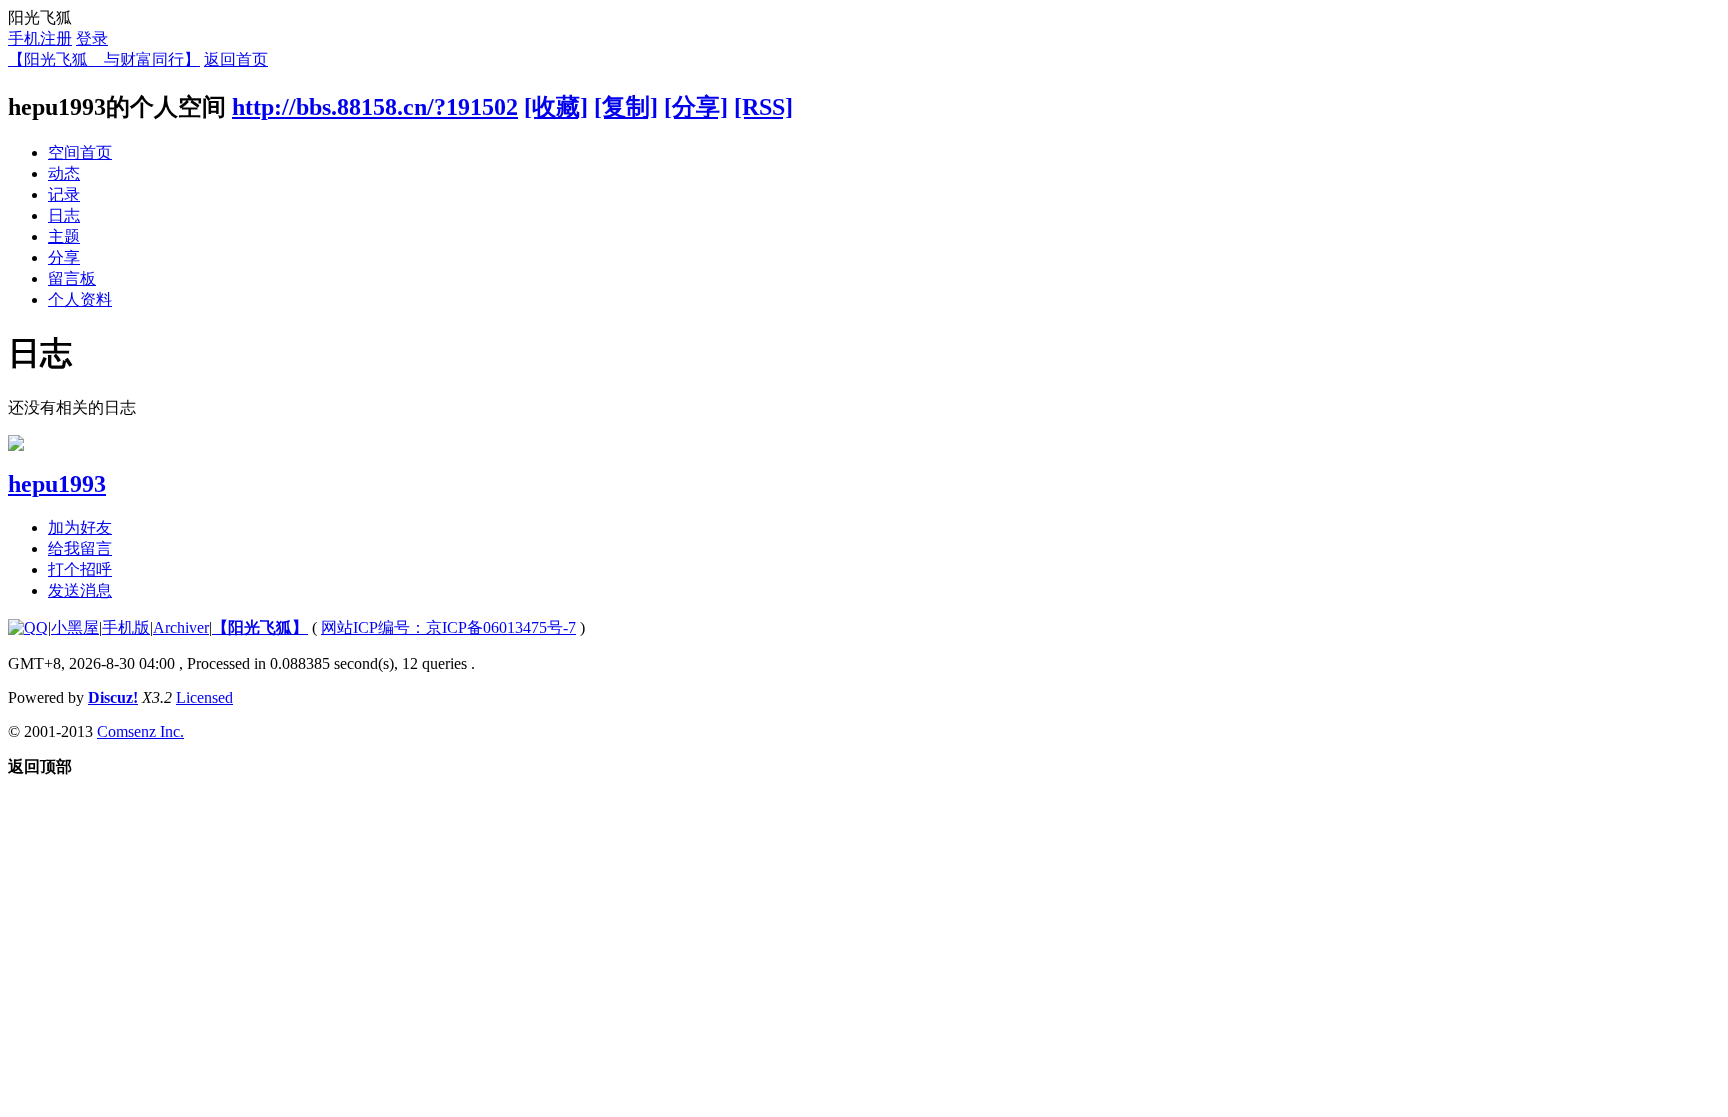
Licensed (204, 697)
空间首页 (80, 152)
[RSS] (763, 107)
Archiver (181, 627)
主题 (64, 236)
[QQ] (28, 627)
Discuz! (113, 697)
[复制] (626, 107)
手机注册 (40, 38)
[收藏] (556, 107)
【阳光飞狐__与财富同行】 (104, 59)
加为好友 (80, 527)
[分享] (696, 107)
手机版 (126, 627)
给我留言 (80, 548)
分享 (64, 257)
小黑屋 (75, 627)
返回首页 (236, 59)
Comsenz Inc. (140, 731)
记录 (64, 194)
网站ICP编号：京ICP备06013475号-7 (448, 627)
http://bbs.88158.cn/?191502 (375, 107)
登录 (92, 38)
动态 (64, 173)
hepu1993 (57, 484)
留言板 (72, 278)
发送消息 (80, 590)
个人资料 (80, 299)
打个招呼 (80, 569)
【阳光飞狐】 (260, 627)
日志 (64, 215)
